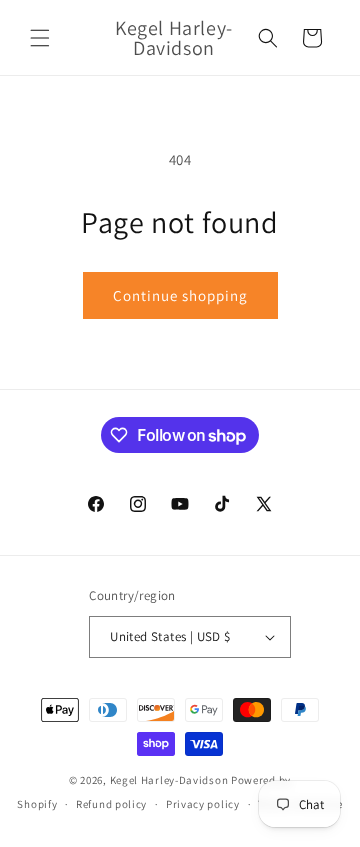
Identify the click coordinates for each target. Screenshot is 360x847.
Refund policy (111, 804)
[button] (40, 38)
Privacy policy (203, 804)
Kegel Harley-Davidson (169, 780)
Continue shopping (180, 295)
